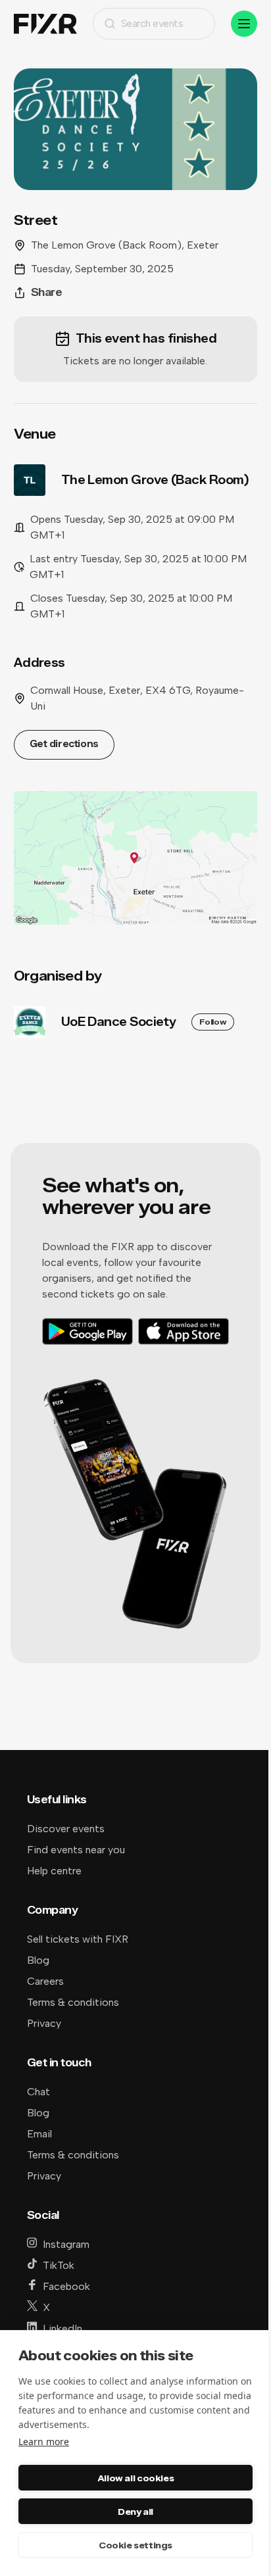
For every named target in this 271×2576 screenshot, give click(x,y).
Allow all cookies (135, 2478)
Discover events (66, 1829)
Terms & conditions (73, 2002)
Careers (45, 1981)
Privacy (44, 2023)
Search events (152, 23)
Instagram (66, 2244)
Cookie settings (135, 2545)
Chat (38, 2092)
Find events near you (76, 1850)
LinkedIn (62, 2328)
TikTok (59, 2265)
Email (39, 2134)
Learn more (44, 2442)
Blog (38, 1960)
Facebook (66, 2286)
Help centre (54, 1871)
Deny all (135, 2512)
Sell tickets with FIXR (78, 1939)
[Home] (45, 24)
